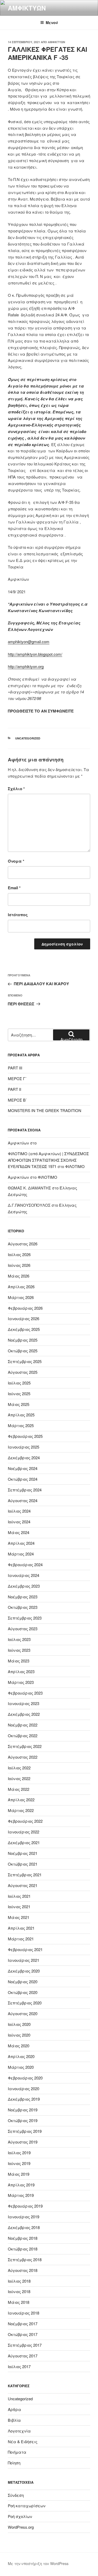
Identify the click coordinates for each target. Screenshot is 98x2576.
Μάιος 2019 (19, 2174)
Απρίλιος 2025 (21, 1415)
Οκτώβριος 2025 (23, 1351)
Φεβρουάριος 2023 (25, 1693)
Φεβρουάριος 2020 (25, 2078)
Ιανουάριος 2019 (24, 2217)
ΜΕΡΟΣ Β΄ (17, 1100)
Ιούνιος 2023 (19, 1650)
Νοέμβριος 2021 (23, 1853)
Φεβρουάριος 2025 (25, 1436)
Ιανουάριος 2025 (24, 1447)
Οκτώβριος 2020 (23, 1992)
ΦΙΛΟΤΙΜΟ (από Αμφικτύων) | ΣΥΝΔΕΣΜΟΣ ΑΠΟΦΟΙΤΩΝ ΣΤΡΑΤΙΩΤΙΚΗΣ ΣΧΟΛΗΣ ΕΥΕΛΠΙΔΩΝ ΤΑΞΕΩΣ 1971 (48, 1160)
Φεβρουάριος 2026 (25, 1308)
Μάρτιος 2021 (21, 1939)
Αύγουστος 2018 (23, 2270)
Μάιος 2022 (19, 1789)
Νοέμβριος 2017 (23, 2324)
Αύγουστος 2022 (23, 1757)
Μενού (52, 22)
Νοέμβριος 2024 (23, 1468)
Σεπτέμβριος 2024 (25, 1490)
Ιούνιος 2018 (19, 2291)
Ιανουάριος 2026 (24, 1318)
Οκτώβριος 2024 (23, 1479)
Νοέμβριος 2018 (23, 2238)
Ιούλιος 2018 (19, 2281)
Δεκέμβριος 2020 (24, 1971)
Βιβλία (14, 2420)
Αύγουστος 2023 (23, 1629)
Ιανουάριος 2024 (24, 1575)
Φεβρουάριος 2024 (25, 1565)
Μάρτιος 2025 (21, 1425)
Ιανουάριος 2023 (24, 1703)
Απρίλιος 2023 (21, 1671)
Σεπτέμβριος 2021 (25, 1875)
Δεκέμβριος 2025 (24, 1329)
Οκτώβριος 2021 (23, 1864)
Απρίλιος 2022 (21, 1800)
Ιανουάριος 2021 (24, 1960)
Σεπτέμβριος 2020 (25, 2003)
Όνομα (16, 861)
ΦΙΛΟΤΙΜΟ (75, 1166)
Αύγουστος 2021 (23, 1885)
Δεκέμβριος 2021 (24, 1842)
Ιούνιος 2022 (19, 1778)
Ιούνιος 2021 (19, 1907)
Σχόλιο (16, 789)
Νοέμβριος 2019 (23, 2110)
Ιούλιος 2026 (19, 1254)
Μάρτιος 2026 (21, 1297)
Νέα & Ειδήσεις (23, 2441)
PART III (15, 1068)
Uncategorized (28, 738)
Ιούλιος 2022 (19, 1768)
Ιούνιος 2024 (19, 1522)
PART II (15, 1089)
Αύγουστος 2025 (23, 1372)
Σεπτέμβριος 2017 (25, 2345)
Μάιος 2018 (19, 2302)
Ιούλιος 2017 (19, 2366)
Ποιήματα (17, 2452)
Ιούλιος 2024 (19, 1511)
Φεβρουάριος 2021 (25, 1949)
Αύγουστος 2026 (23, 1244)
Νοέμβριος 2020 (23, 1982)
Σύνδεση (16, 2495)
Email (14, 888)
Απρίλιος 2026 (21, 1287)
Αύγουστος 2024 (23, 1500)
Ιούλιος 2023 (19, 1639)
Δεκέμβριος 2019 (24, 2099)
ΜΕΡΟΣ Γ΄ (17, 1078)
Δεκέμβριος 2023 (24, 1586)
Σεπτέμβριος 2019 (25, 2131)
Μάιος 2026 (19, 1276)
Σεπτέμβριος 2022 (25, 1746)
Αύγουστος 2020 (23, 2013)
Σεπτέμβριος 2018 (25, 2259)
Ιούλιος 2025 (19, 1383)
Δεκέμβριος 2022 (24, 1714)
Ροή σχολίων (20, 2516)
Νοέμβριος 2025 (23, 1340)
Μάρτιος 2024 (21, 1554)
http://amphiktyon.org (26, 666)
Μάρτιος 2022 (21, 1810)
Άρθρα (15, 2409)
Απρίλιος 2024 (21, 1543)
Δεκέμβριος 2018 (24, 2227)
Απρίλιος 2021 (21, 1928)
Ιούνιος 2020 (19, 2035)
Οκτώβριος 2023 (23, 1607)
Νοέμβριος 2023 (23, 1597)
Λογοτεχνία (19, 2431)
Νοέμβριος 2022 (23, 1725)
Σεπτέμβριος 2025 (25, 1361)
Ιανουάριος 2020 (24, 2088)
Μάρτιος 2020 (21, 2067)
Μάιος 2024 (19, 1532)
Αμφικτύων (27, 8)
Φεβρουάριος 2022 (25, 1821)
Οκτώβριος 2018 (23, 2249)
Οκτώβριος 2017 (23, 2334)
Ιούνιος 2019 (19, 2163)
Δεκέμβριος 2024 (24, 1458)
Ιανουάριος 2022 (24, 1832)
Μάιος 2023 (19, 1661)
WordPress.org (21, 2527)
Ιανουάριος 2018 (24, 2313)
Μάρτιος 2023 (21, 1682)
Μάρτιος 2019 (21, 2195)
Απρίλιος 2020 (21, 2056)
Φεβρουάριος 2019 (25, 2206)
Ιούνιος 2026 (19, 1265)
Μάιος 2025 (19, 1404)
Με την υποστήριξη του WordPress (38, 2563)
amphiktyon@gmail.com (29, 642)
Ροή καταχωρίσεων (27, 2506)
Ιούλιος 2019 (19, 2153)
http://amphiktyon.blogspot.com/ (35, 654)
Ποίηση (14, 2463)
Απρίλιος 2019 (21, 2185)
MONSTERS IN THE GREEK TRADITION (45, 1110)
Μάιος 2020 (19, 2046)
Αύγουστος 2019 (23, 2142)
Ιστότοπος (18, 915)
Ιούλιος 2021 (19, 1896)
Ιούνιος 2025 (19, 1394)
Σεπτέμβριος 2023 (25, 1618)
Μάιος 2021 (19, 1917)
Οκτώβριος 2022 (23, 1736)
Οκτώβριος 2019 (23, 2120)
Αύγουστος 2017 (23, 2356)
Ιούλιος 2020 (19, 2024)
